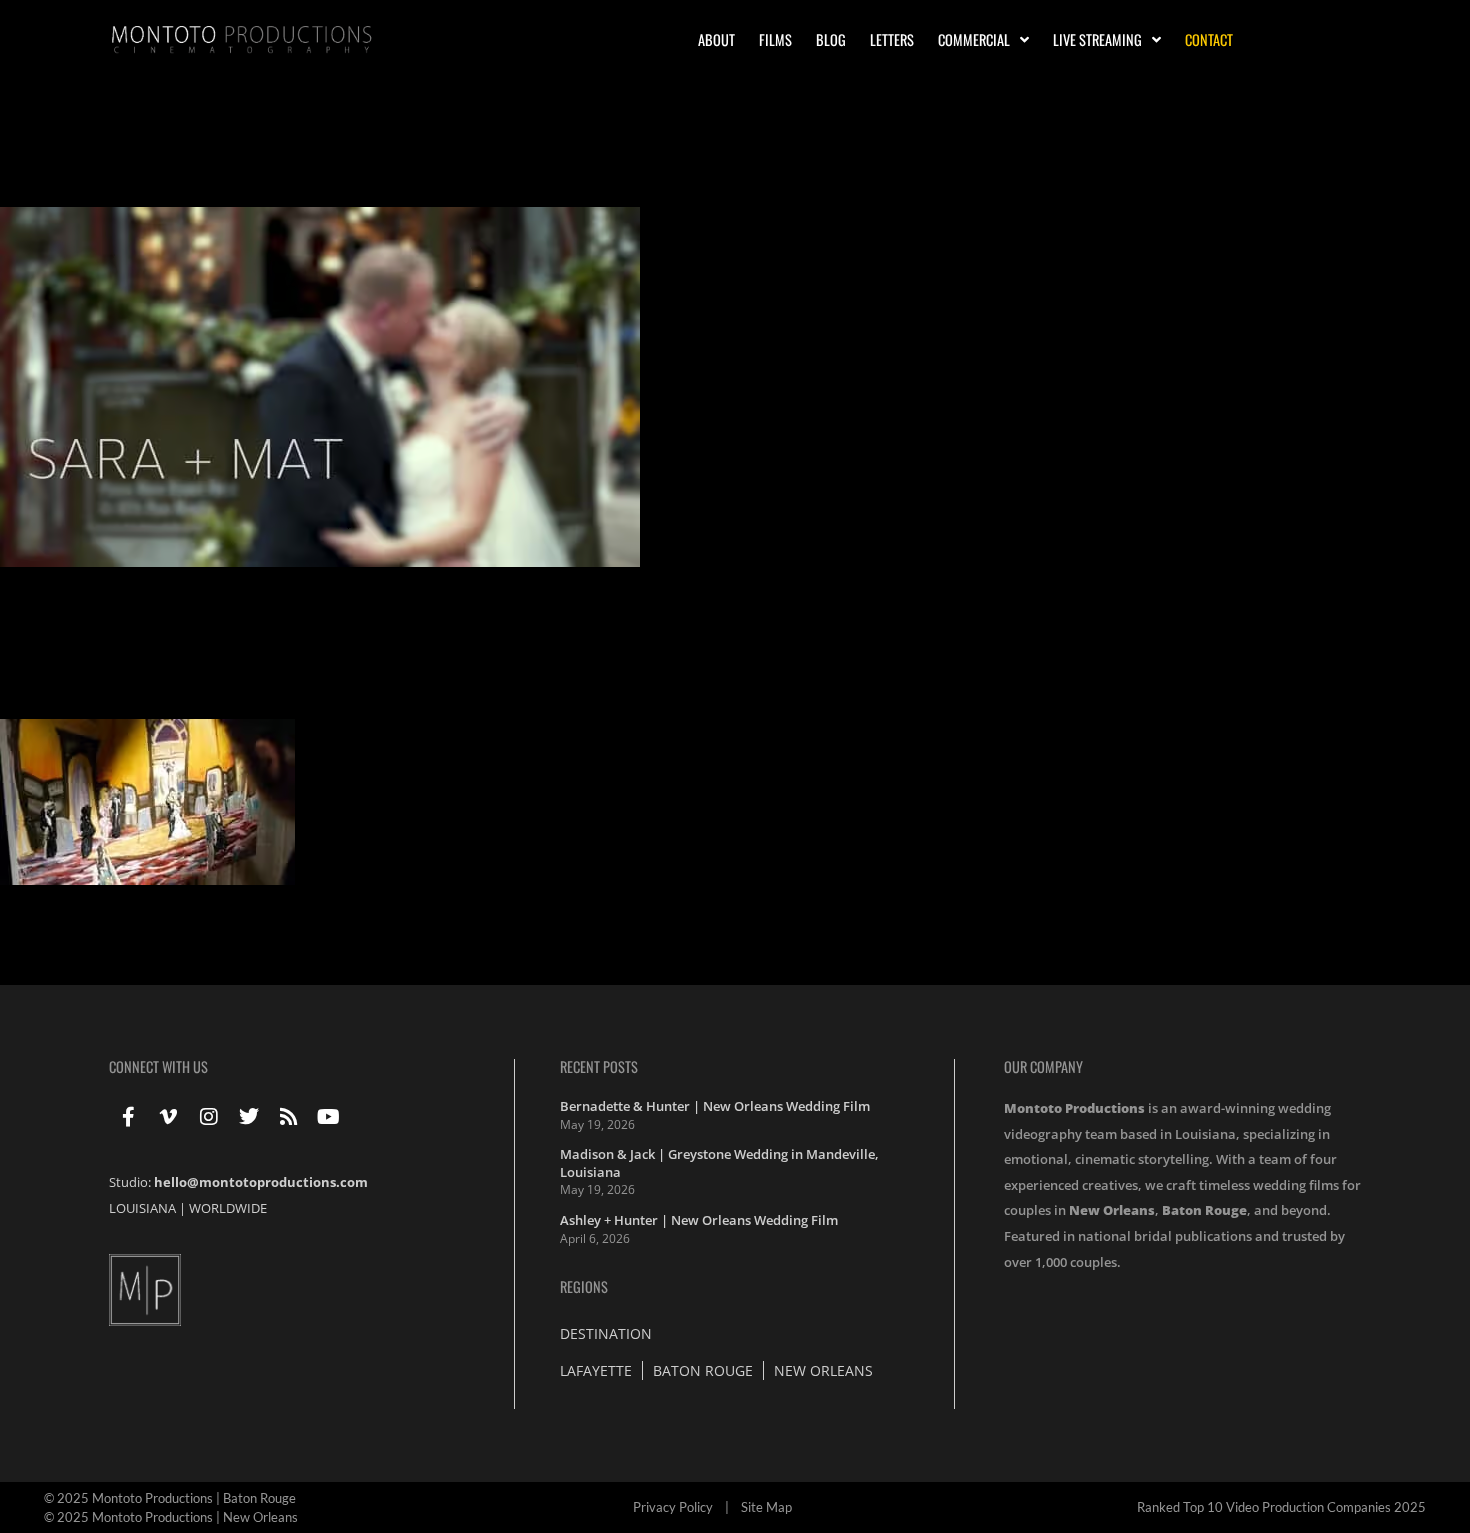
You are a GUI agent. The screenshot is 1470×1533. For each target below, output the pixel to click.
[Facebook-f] (129, 1117)
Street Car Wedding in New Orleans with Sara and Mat (284, 173)
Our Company (1043, 1066)
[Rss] (289, 1117)
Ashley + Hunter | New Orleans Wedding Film (699, 1220)
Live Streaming (1097, 39)
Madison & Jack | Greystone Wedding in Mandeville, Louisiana (719, 1163)
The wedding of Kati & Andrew (161, 684)
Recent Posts (599, 1066)
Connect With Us (158, 1066)
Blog (831, 39)
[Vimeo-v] (169, 1117)
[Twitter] (249, 1117)
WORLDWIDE (228, 1208)
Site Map (766, 1507)
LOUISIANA (142, 1208)
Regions (584, 1286)
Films (775, 39)
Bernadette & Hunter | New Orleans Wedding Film (715, 1106)
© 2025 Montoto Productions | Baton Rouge (170, 1498)
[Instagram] (209, 1117)
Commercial (974, 39)
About (716, 39)
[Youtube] (329, 1117)
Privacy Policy (673, 1507)
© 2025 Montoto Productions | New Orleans (171, 1517)
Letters (892, 39)
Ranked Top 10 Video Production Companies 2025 (1281, 1507)
